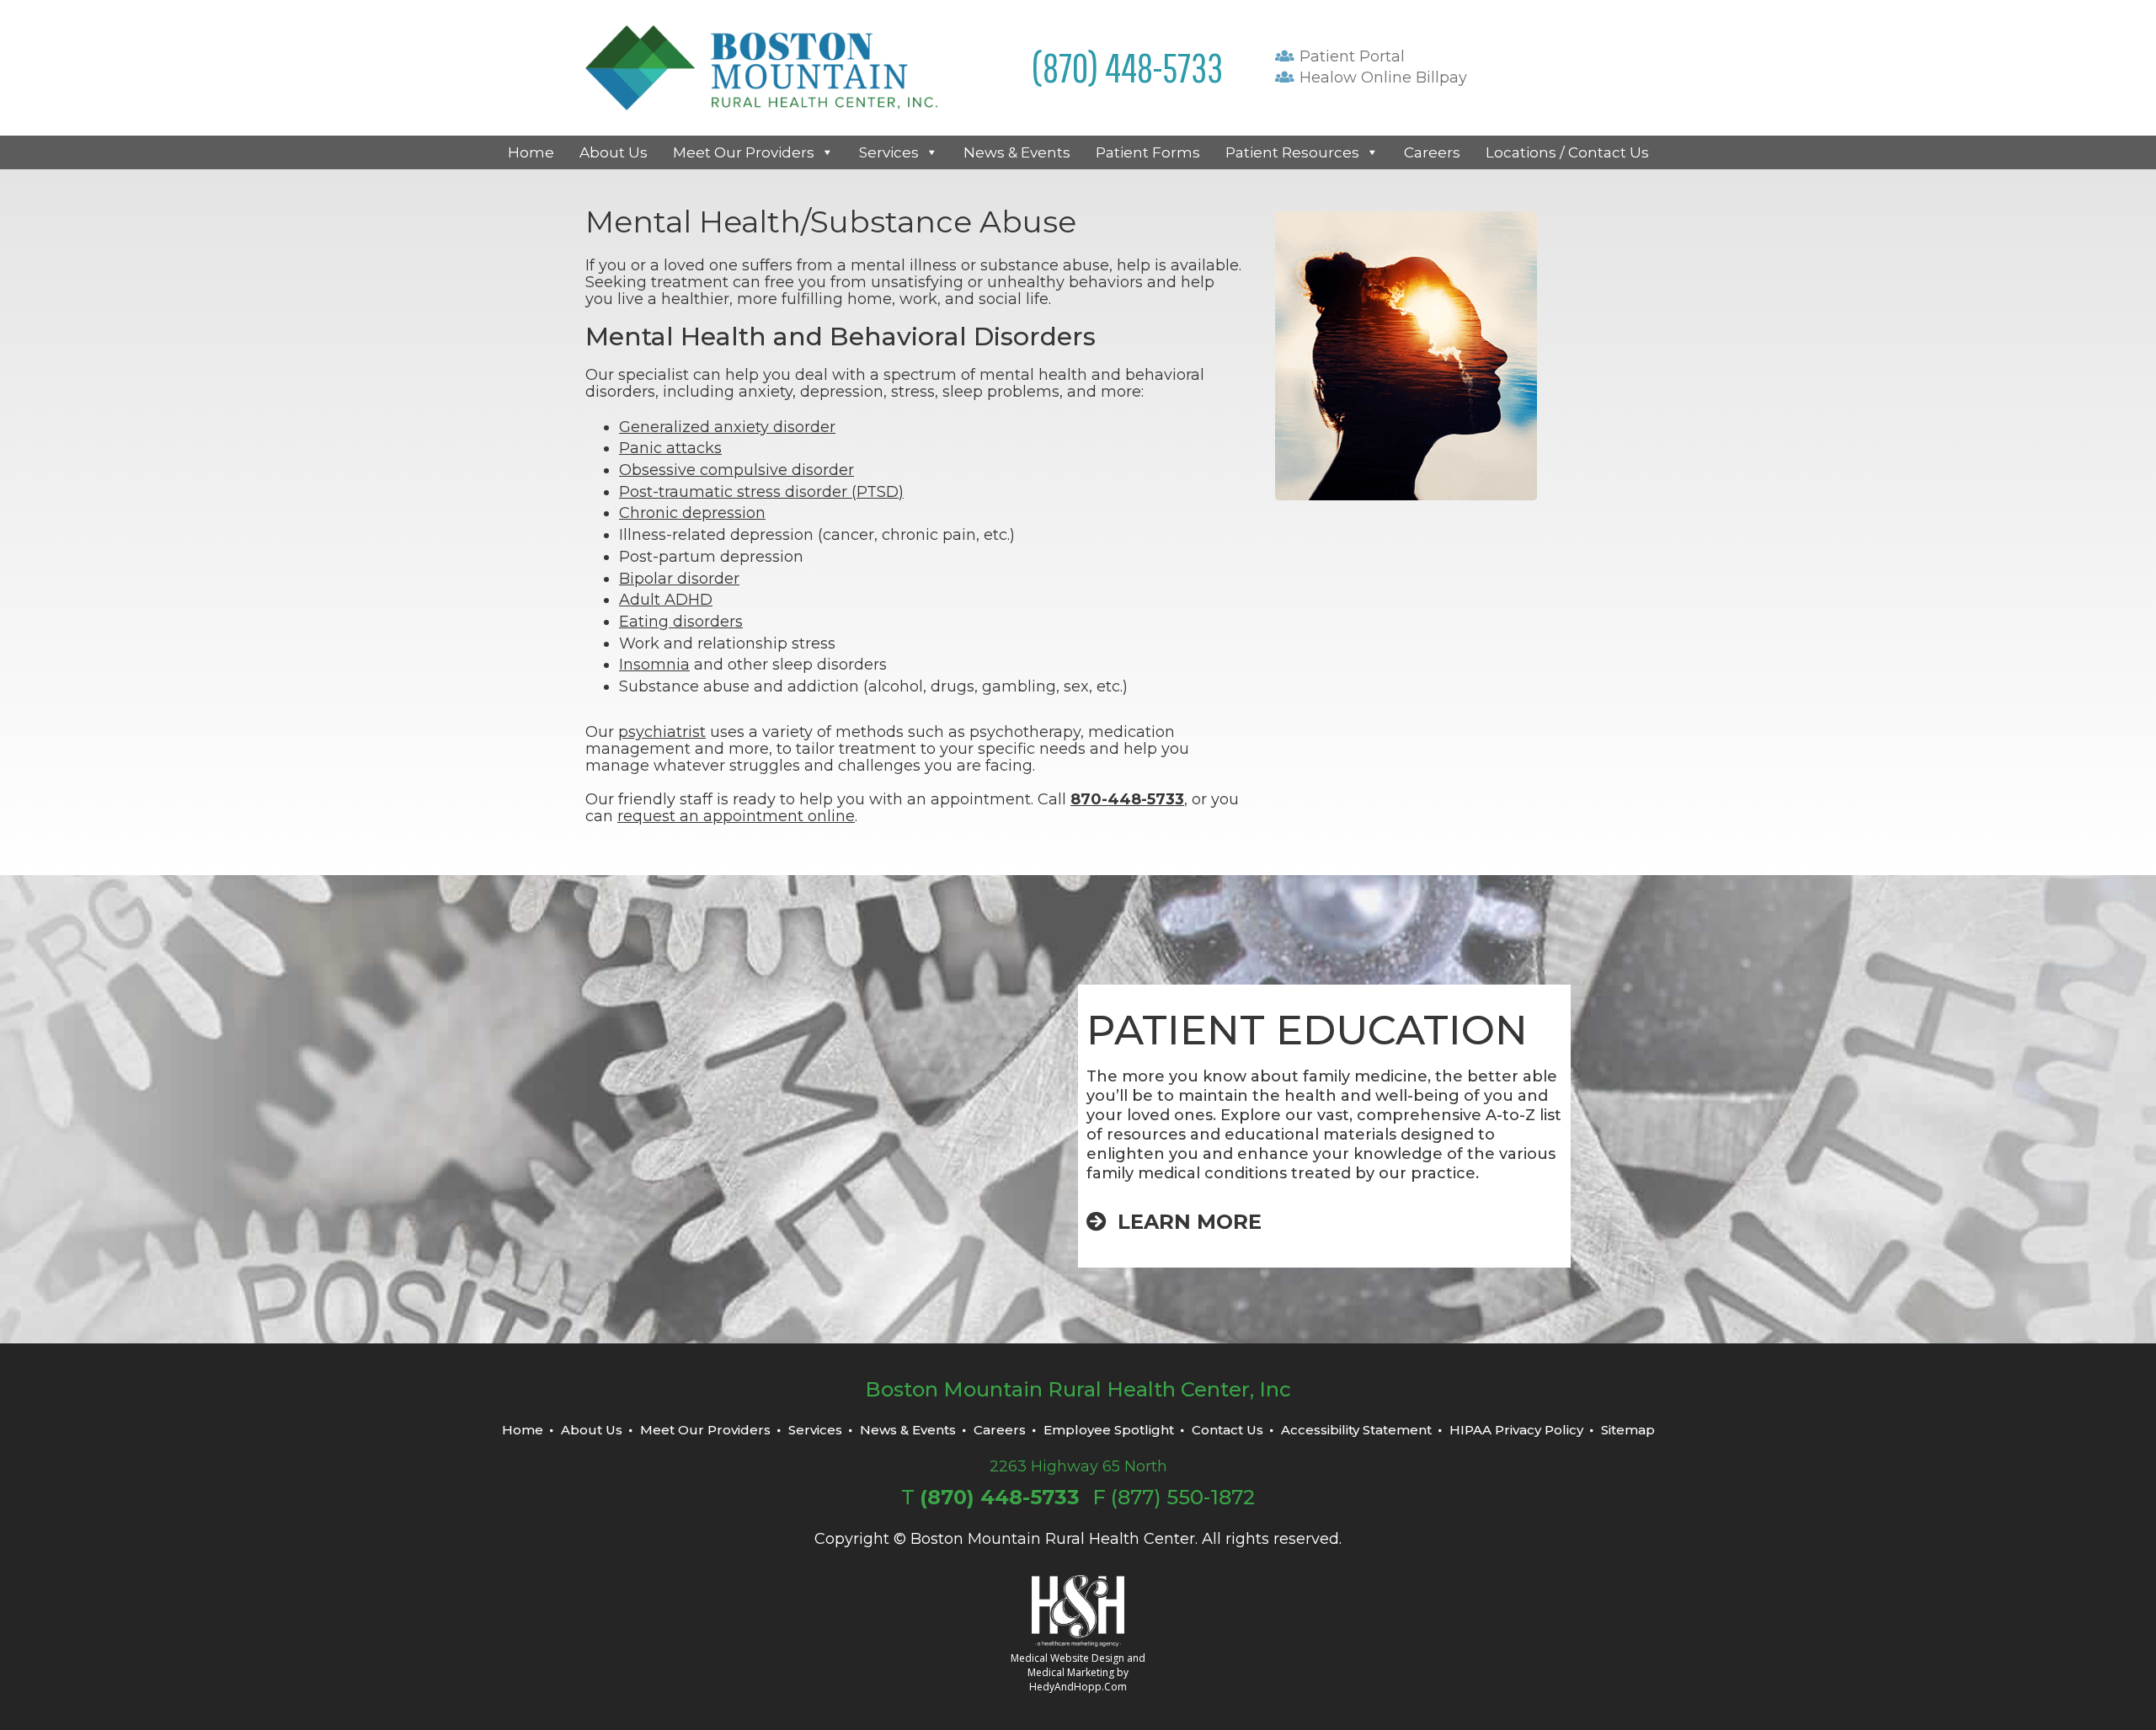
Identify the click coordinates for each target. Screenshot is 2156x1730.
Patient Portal (1350, 56)
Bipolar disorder (679, 579)
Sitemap (1628, 1430)
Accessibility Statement (1356, 1430)
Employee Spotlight (1109, 1430)
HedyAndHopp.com (1078, 1687)
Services (889, 152)
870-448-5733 (1127, 799)
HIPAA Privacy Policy (1516, 1430)
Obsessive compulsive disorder (736, 470)
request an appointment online (736, 816)
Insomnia (654, 665)
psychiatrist (662, 732)
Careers (1432, 152)
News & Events (1017, 152)
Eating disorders (681, 622)
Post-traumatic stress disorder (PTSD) (761, 492)
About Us (614, 152)
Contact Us (1227, 1430)
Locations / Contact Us (1567, 152)
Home (531, 152)
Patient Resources (1292, 152)
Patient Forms (1148, 152)
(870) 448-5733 (1127, 67)
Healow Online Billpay (1381, 77)
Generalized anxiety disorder (727, 427)
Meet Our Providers (744, 152)
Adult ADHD (666, 600)
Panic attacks (670, 448)
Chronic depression (692, 513)
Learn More (1187, 1222)
